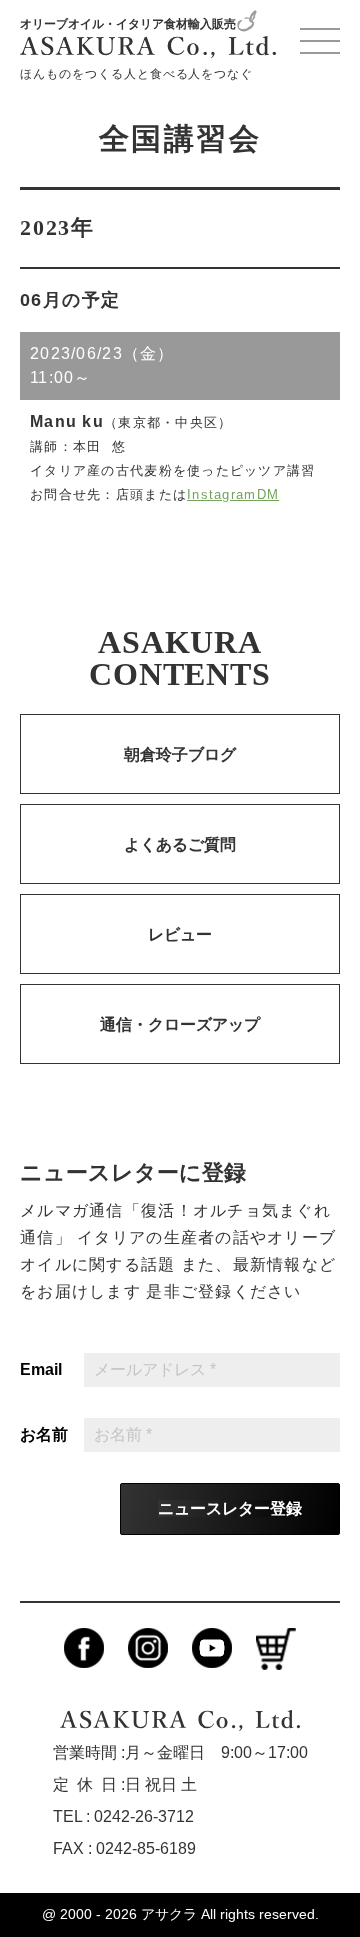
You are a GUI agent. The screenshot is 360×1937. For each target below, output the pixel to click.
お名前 (44, 1435)
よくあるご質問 (180, 844)
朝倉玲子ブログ (180, 754)
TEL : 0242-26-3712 (123, 1816)
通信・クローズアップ (180, 1024)
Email (41, 1370)
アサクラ (169, 1914)
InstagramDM (233, 494)
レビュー (180, 934)
